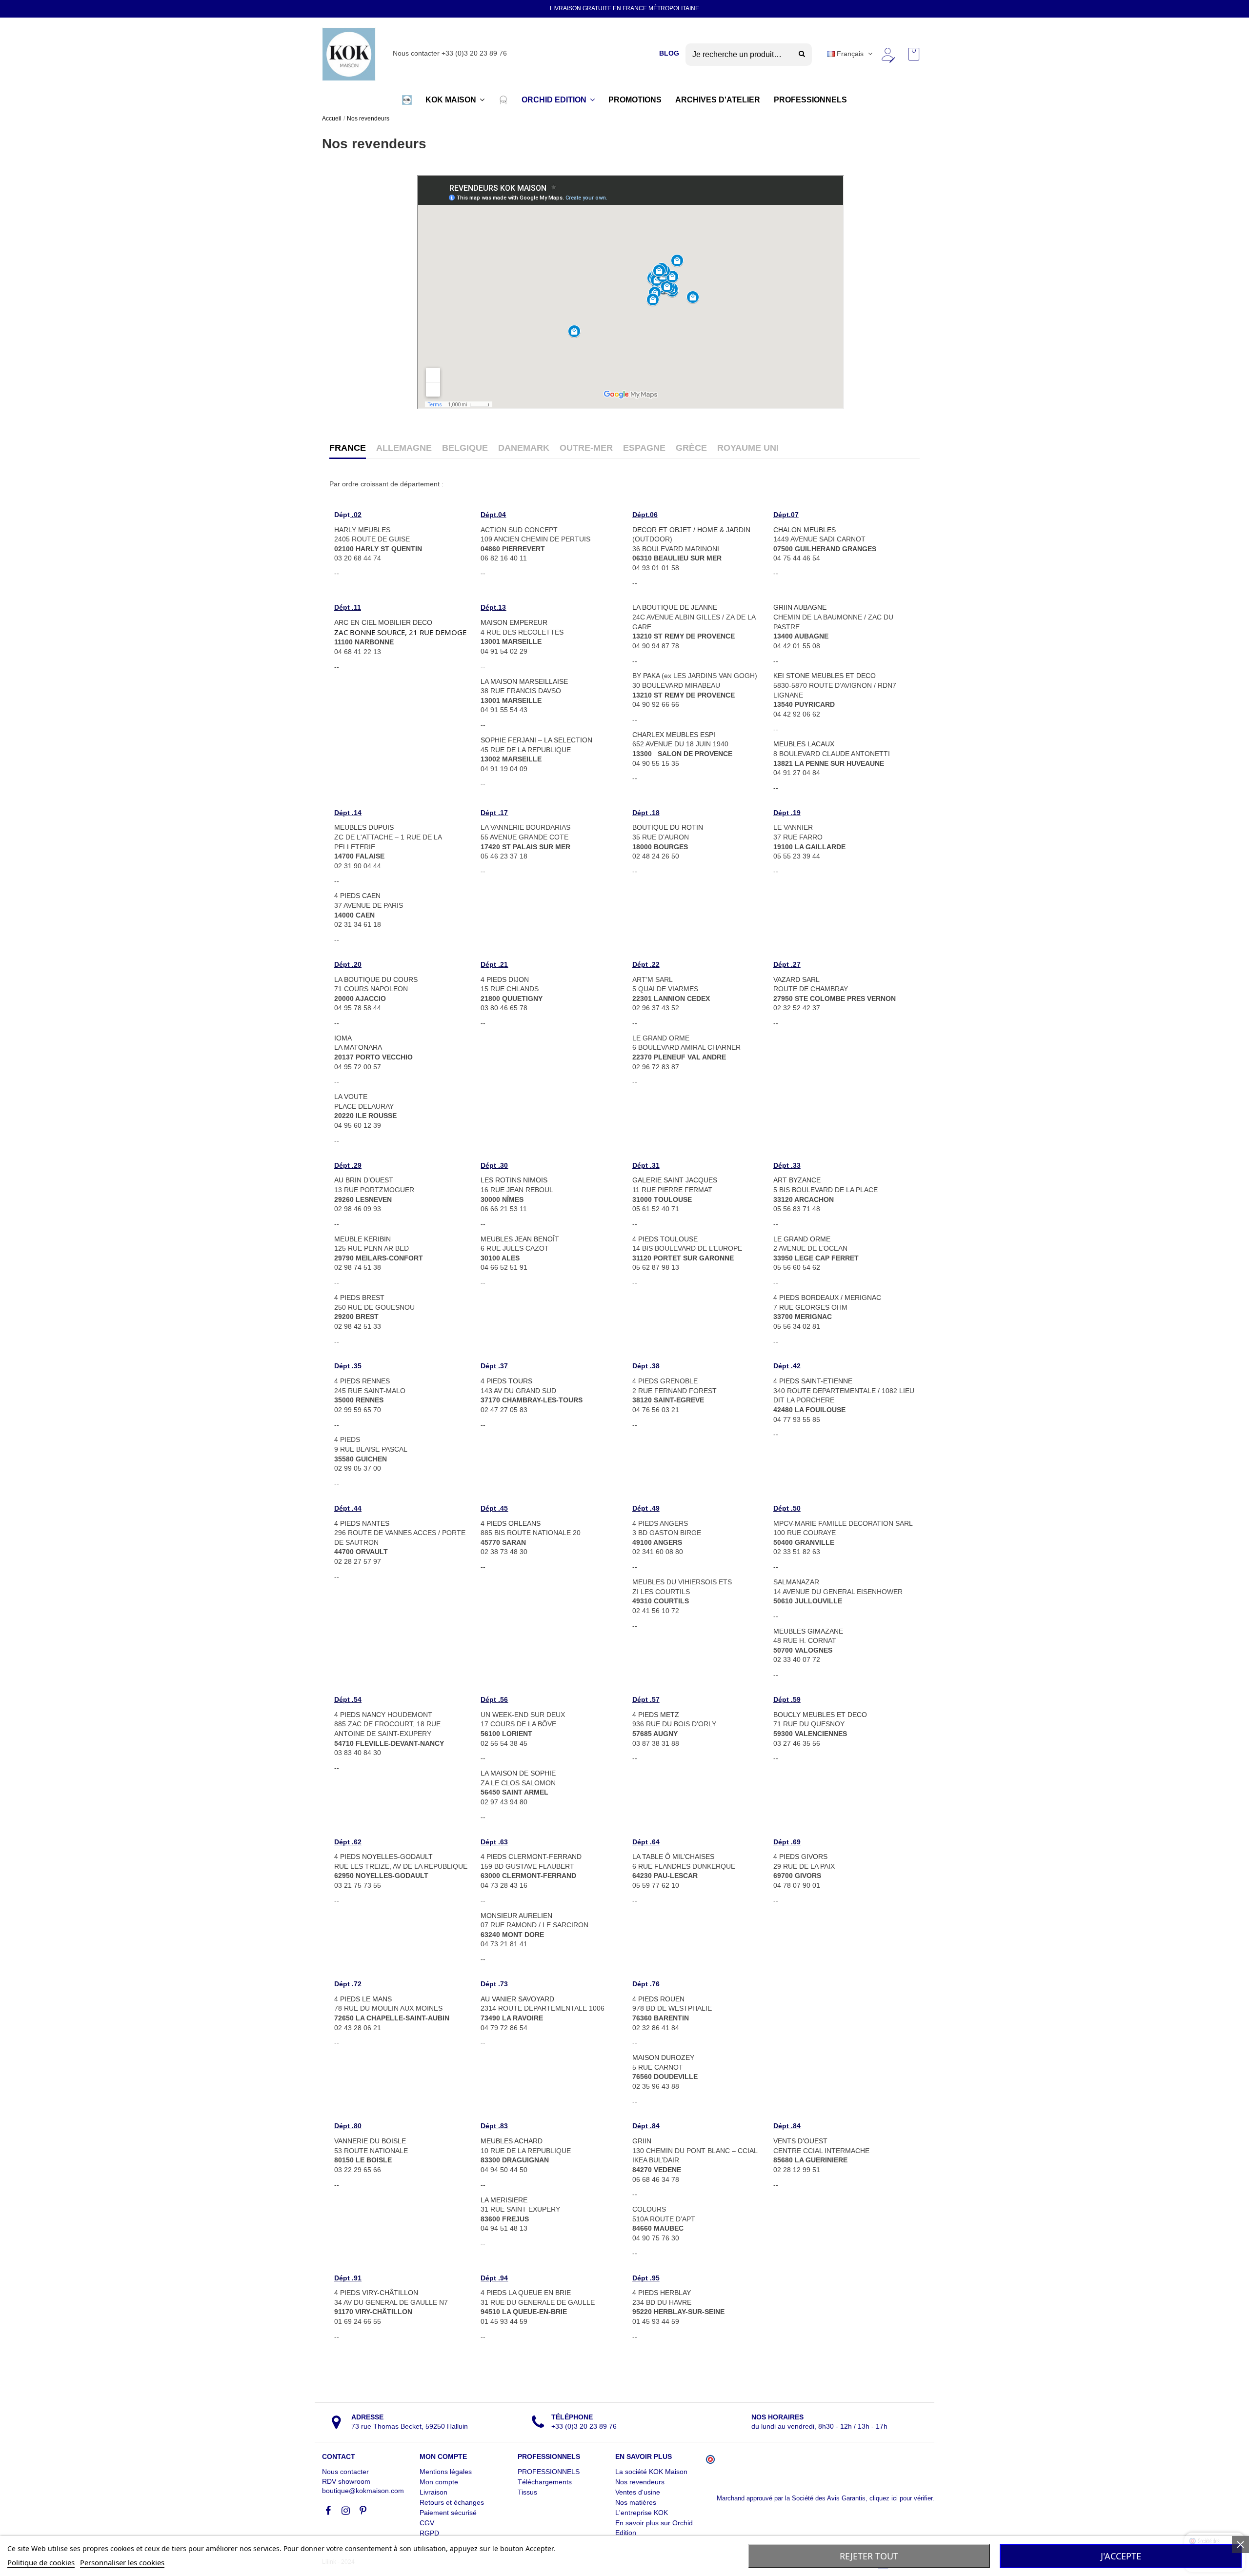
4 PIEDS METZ (656, 1715)
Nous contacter (345, 2472)
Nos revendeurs (640, 2482)
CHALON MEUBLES (805, 530)
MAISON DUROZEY (663, 2057)
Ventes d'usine (638, 2492)
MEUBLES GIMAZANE (808, 1631)
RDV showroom (346, 2481)
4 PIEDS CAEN (357, 896)
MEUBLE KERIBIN (363, 1239)
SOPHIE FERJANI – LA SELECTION (536, 740)
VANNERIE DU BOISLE (370, 2141)
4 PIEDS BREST (359, 1298)
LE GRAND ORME (802, 1239)
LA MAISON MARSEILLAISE (524, 681)
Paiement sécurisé (448, 2513)
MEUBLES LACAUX (804, 744)
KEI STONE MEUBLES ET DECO (825, 676)
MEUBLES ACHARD (512, 2141)
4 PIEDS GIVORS (800, 1857)
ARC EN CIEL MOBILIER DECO (383, 622)
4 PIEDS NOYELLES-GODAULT (383, 1857)
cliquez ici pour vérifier (901, 2498)
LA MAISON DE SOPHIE (518, 1773)
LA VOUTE (351, 1097)
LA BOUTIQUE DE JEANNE (675, 607)
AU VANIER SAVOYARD (517, 1999)
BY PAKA (646, 676)
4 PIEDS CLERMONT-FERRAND (531, 1857)
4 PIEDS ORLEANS (511, 1523)
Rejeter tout (869, 2556)
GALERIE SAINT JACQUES (675, 1180)
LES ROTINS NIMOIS (514, 1180)
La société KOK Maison (651, 2472)
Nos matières (636, 2502)
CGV (427, 2523)
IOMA (343, 1038)
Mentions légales (446, 2472)
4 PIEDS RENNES (362, 1381)
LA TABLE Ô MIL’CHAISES (673, 1857)
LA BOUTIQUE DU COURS (376, 979)
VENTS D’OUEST (800, 2141)
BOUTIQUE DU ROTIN (668, 827)
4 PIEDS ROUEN (658, 1999)
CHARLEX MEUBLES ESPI (674, 735)
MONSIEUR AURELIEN (516, 1916)
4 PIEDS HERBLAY (662, 2293)
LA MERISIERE (504, 2200)
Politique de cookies (41, 2562)
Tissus (527, 2492)
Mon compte (439, 2482)
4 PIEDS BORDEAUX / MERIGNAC (827, 1298)
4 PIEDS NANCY (360, 1715)
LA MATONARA (358, 1047)
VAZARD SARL (796, 979)
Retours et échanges (452, 2502)
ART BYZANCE (797, 1180)
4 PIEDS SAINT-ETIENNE (813, 1381)
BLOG (669, 53)
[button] (407, 100)
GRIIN (642, 2141)
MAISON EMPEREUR (514, 622)
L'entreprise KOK (642, 2513)
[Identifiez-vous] (887, 54)
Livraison (433, 2492)
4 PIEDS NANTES (362, 1523)
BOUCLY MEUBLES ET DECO (820, 1715)
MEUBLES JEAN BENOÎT (520, 1239)
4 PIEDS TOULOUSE (665, 1239)
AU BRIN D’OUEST (364, 1180)
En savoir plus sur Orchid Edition (654, 2528)
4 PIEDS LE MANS (363, 1999)
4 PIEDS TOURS (506, 1381)
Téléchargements (545, 2482)
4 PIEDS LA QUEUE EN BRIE (526, 2293)
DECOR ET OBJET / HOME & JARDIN (691, 530)
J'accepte (1121, 2556)
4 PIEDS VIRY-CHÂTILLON (376, 2293)
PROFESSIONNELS (549, 2472)
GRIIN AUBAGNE (800, 607)
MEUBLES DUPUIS (364, 827)
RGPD (429, 2533)
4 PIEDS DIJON (505, 979)
